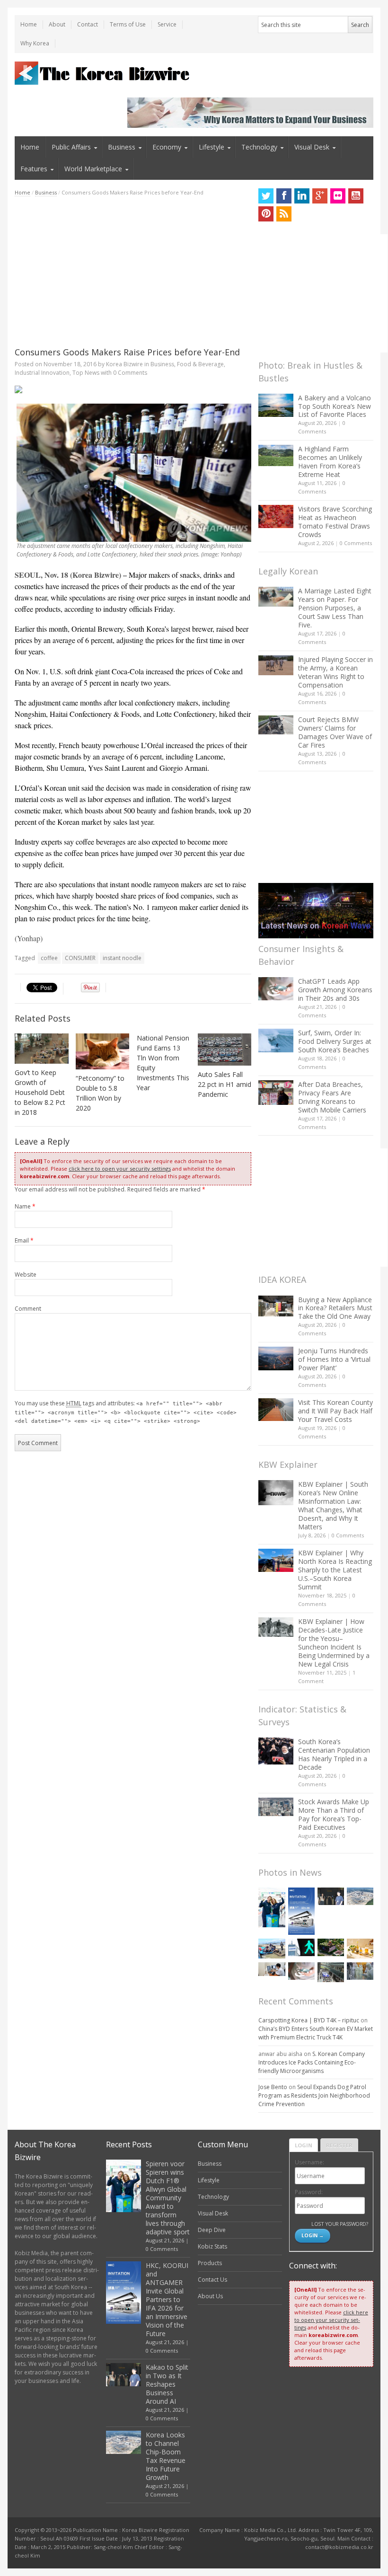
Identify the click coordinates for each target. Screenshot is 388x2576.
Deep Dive (212, 2230)
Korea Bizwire (124, 364)
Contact (88, 24)
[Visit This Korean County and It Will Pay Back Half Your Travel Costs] (276, 1410)
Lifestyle (212, 147)
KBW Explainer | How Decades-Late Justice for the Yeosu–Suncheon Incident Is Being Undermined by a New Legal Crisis (334, 1643)
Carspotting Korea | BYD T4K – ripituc (309, 2020)
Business (122, 147)
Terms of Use (128, 24)
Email (24, 1240)
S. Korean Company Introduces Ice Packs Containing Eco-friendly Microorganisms (312, 2062)
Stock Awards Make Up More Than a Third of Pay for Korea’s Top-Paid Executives (334, 1814)
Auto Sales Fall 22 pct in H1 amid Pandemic (225, 1084)
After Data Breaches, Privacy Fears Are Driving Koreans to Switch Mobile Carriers (332, 1097)
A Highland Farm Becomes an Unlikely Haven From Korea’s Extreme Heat (330, 462)
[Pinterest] (266, 214)
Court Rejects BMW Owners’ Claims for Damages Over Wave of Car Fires (335, 732)
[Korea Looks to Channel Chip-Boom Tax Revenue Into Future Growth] (360, 1896)
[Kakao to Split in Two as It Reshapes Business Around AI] (331, 1896)
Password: (309, 2192)
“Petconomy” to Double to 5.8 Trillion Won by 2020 (100, 1093)
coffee (49, 958)
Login (304, 2145)
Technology (259, 147)
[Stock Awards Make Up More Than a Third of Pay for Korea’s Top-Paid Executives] (276, 1807)
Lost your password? (339, 2224)
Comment (28, 1309)
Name (25, 1206)
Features (34, 169)
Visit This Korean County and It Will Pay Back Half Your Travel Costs (335, 1411)
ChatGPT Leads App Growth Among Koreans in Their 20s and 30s (335, 990)
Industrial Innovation (42, 373)
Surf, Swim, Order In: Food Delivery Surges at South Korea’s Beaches (335, 1041)
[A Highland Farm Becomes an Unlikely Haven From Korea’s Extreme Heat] (276, 455)
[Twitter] (266, 196)
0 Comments (356, 543)
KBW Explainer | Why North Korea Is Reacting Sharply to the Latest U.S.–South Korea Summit (335, 1570)
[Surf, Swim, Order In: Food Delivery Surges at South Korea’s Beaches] (276, 1041)
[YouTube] (356, 196)
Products (210, 2263)
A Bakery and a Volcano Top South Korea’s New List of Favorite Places (335, 406)
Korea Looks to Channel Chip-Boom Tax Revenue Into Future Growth (166, 2456)
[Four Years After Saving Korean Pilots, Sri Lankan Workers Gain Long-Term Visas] (272, 1949)
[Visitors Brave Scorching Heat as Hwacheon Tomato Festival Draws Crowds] (276, 516)
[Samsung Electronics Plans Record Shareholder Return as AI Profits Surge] (301, 1947)
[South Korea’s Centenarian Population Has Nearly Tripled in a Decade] (276, 1751)
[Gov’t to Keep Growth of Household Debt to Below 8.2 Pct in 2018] (42, 1049)
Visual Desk (312, 147)
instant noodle (122, 958)
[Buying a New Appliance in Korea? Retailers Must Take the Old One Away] (276, 1306)
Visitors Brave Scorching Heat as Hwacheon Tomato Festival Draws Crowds (335, 522)
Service (167, 24)
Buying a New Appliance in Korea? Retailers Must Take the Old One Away (335, 1308)
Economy (167, 147)
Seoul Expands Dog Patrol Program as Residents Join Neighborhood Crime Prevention (314, 2095)
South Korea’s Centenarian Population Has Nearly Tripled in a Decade (334, 1754)
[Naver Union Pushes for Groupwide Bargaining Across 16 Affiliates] (331, 1972)
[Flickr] (338, 196)
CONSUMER (80, 958)
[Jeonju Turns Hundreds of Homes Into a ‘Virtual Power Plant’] (276, 1358)
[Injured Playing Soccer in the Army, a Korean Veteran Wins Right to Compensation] (276, 665)
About (57, 24)
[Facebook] (284, 196)
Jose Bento (273, 2087)
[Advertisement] (133, 272)
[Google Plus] (320, 196)
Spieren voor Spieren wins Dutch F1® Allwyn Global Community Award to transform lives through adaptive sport (168, 2198)
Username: (309, 2162)
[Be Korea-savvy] (103, 73)
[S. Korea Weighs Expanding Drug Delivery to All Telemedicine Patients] (272, 1969)
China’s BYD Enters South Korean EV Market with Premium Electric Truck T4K (316, 2033)
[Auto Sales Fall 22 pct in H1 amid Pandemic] (225, 1050)
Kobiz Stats (212, 2246)
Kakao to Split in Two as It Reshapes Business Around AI (167, 2384)
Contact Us (212, 2280)
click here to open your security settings (120, 1169)
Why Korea (35, 43)
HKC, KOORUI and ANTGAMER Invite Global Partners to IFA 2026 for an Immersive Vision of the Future (167, 2299)
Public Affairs (71, 147)
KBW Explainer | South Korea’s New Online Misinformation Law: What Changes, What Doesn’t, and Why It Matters (333, 1505)
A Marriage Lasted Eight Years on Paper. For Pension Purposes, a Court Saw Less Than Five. (335, 608)
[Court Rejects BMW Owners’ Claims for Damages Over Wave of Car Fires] (276, 725)
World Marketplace (93, 169)
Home (29, 24)
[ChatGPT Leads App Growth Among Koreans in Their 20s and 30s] (276, 989)
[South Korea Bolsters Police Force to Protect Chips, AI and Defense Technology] (360, 1971)
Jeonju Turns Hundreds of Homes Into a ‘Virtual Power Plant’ (334, 1359)
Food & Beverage (200, 364)
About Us (210, 2296)
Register (339, 2145)
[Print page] (133, 389)
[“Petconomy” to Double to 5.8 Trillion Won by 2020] (103, 1051)
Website (26, 1275)
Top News (86, 373)
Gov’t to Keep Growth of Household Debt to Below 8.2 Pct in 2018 (40, 1092)
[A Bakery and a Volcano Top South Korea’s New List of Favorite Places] (276, 405)
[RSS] (284, 214)
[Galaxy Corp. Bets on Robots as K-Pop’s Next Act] (331, 1947)
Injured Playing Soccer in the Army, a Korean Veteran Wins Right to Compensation (335, 672)
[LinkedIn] (302, 196)
